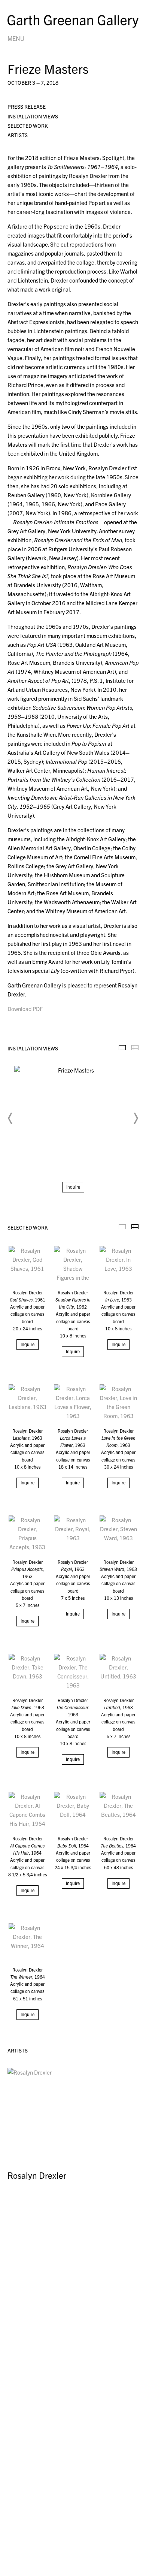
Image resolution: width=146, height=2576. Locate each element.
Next (136, 1118)
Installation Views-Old (122, 1048)
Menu (16, 38)
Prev (10, 1118)
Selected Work (28, 126)
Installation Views (33, 116)
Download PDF (25, 1009)
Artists (18, 135)
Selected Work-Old (122, 1227)
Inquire (73, 1187)
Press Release (27, 106)
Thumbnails (135, 1048)
